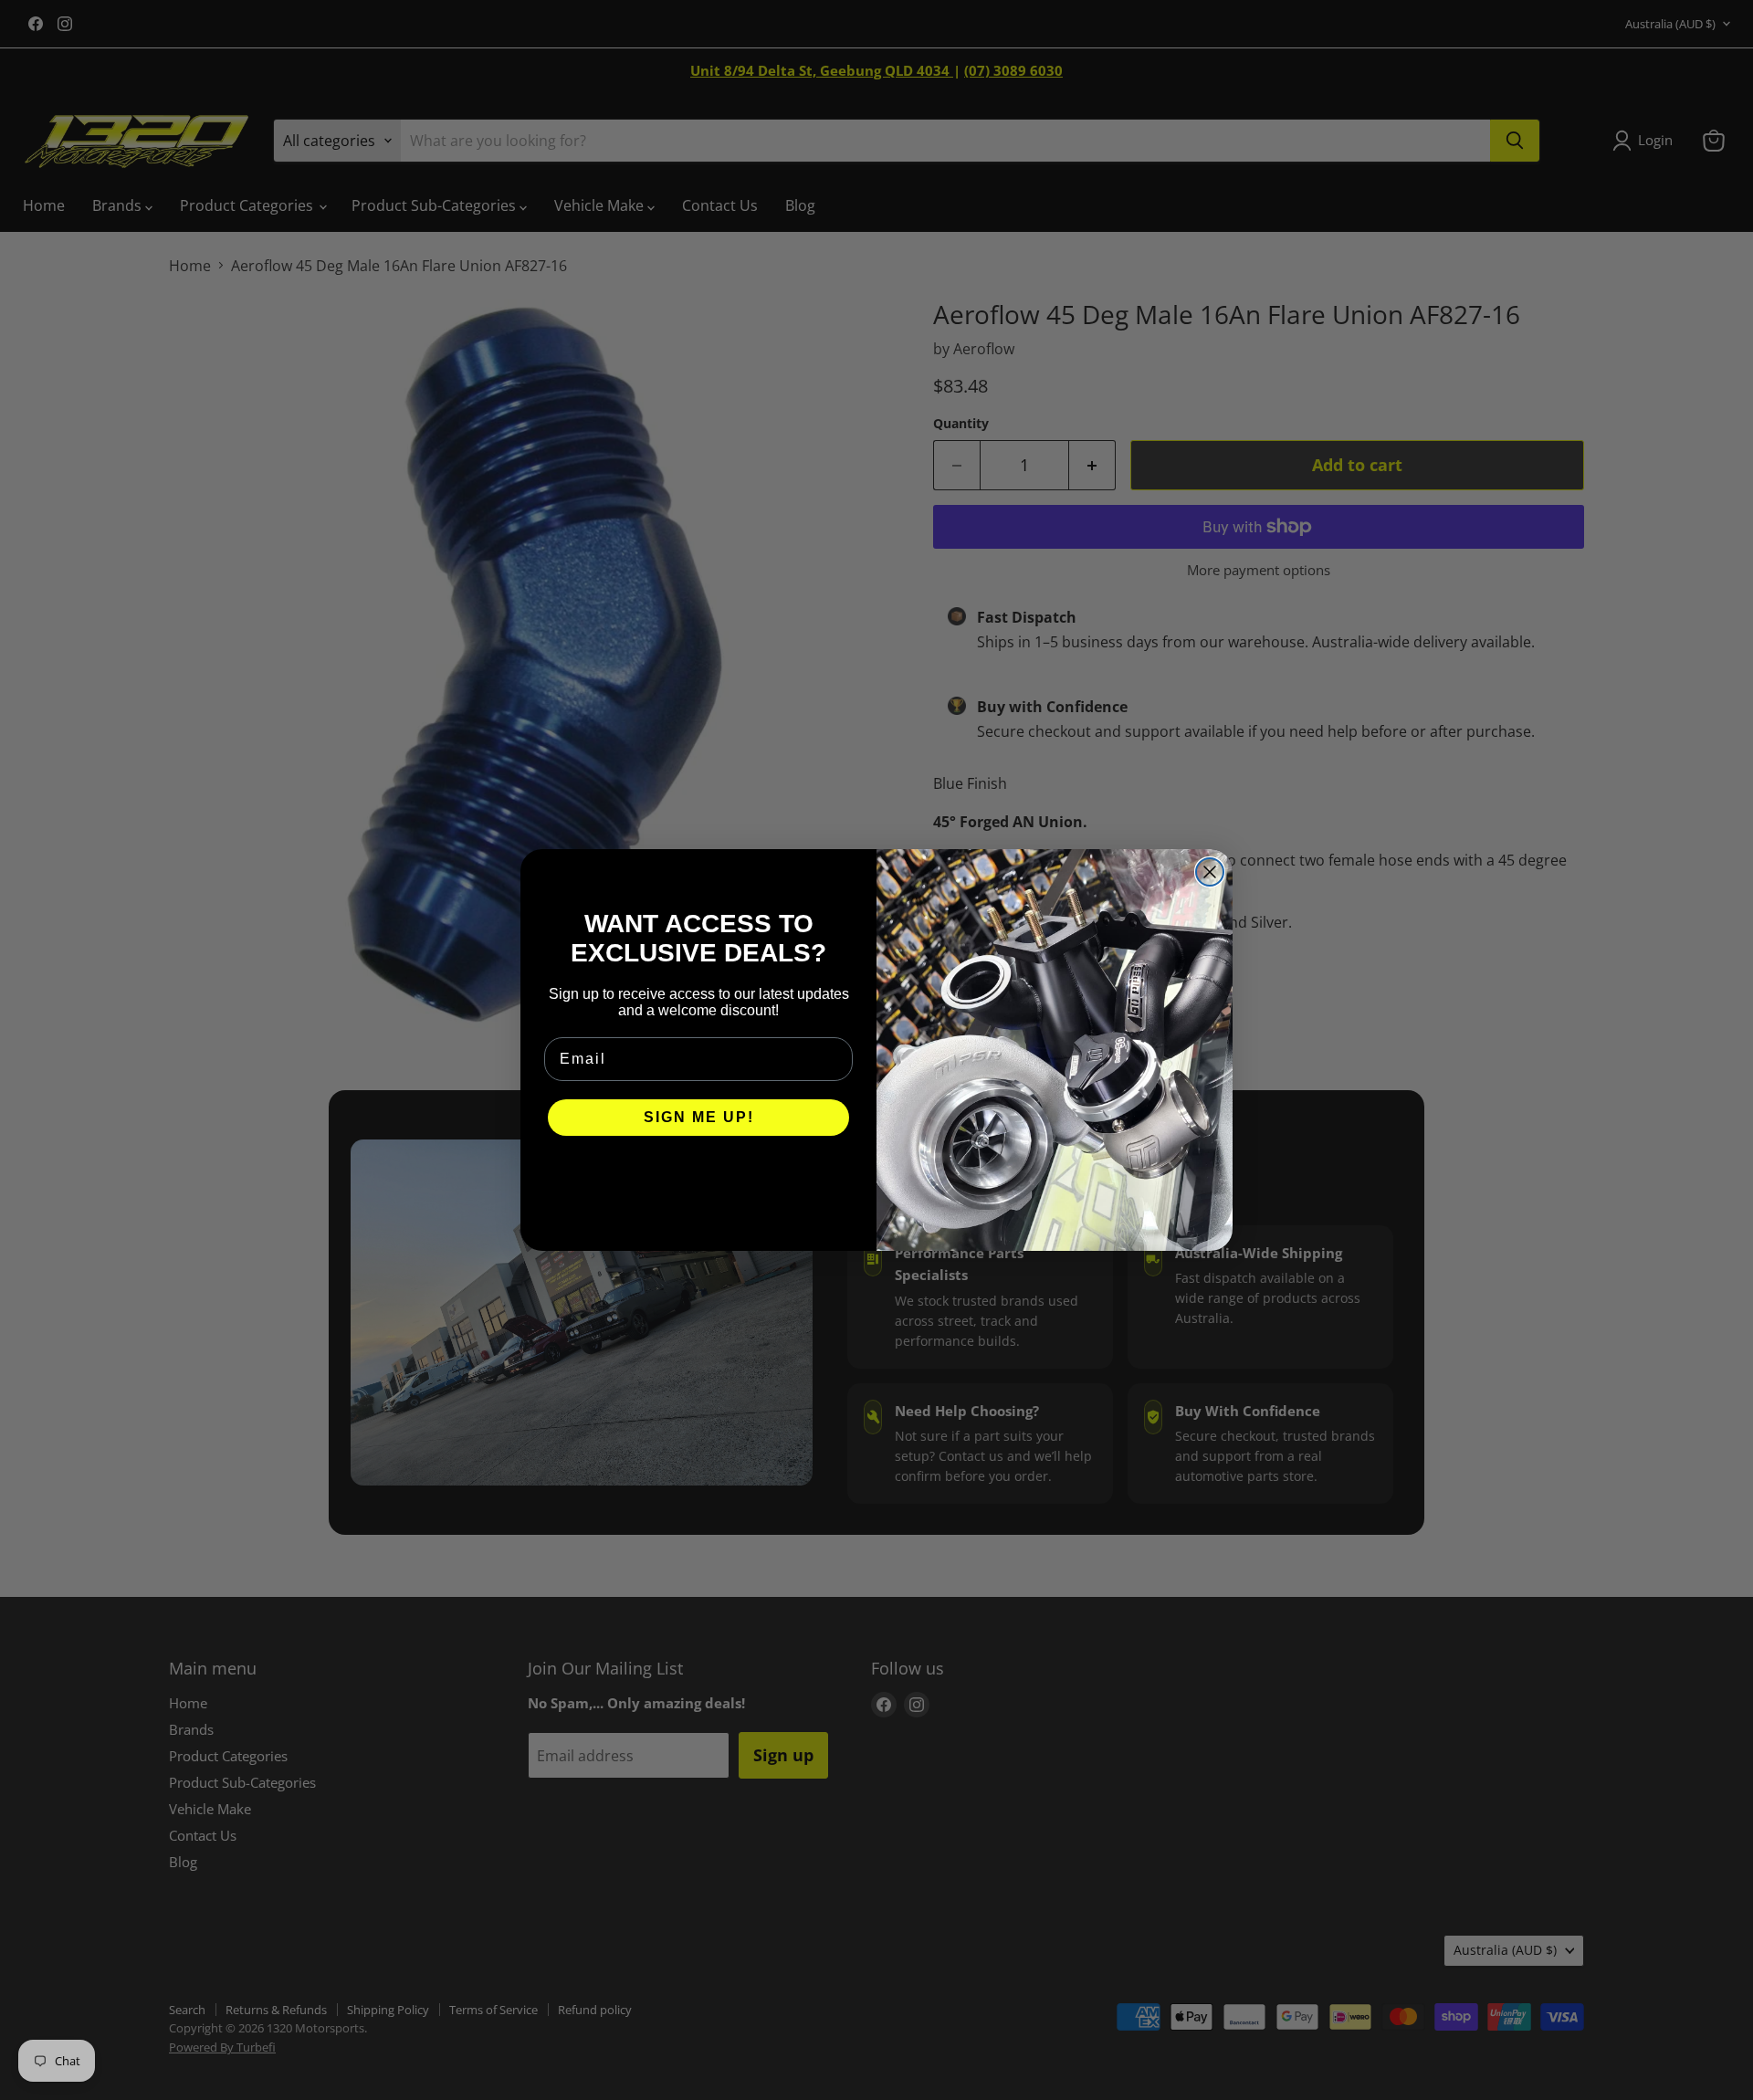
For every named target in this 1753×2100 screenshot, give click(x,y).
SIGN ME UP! (699, 1117)
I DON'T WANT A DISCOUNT (699, 1172)
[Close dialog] (1210, 872)
